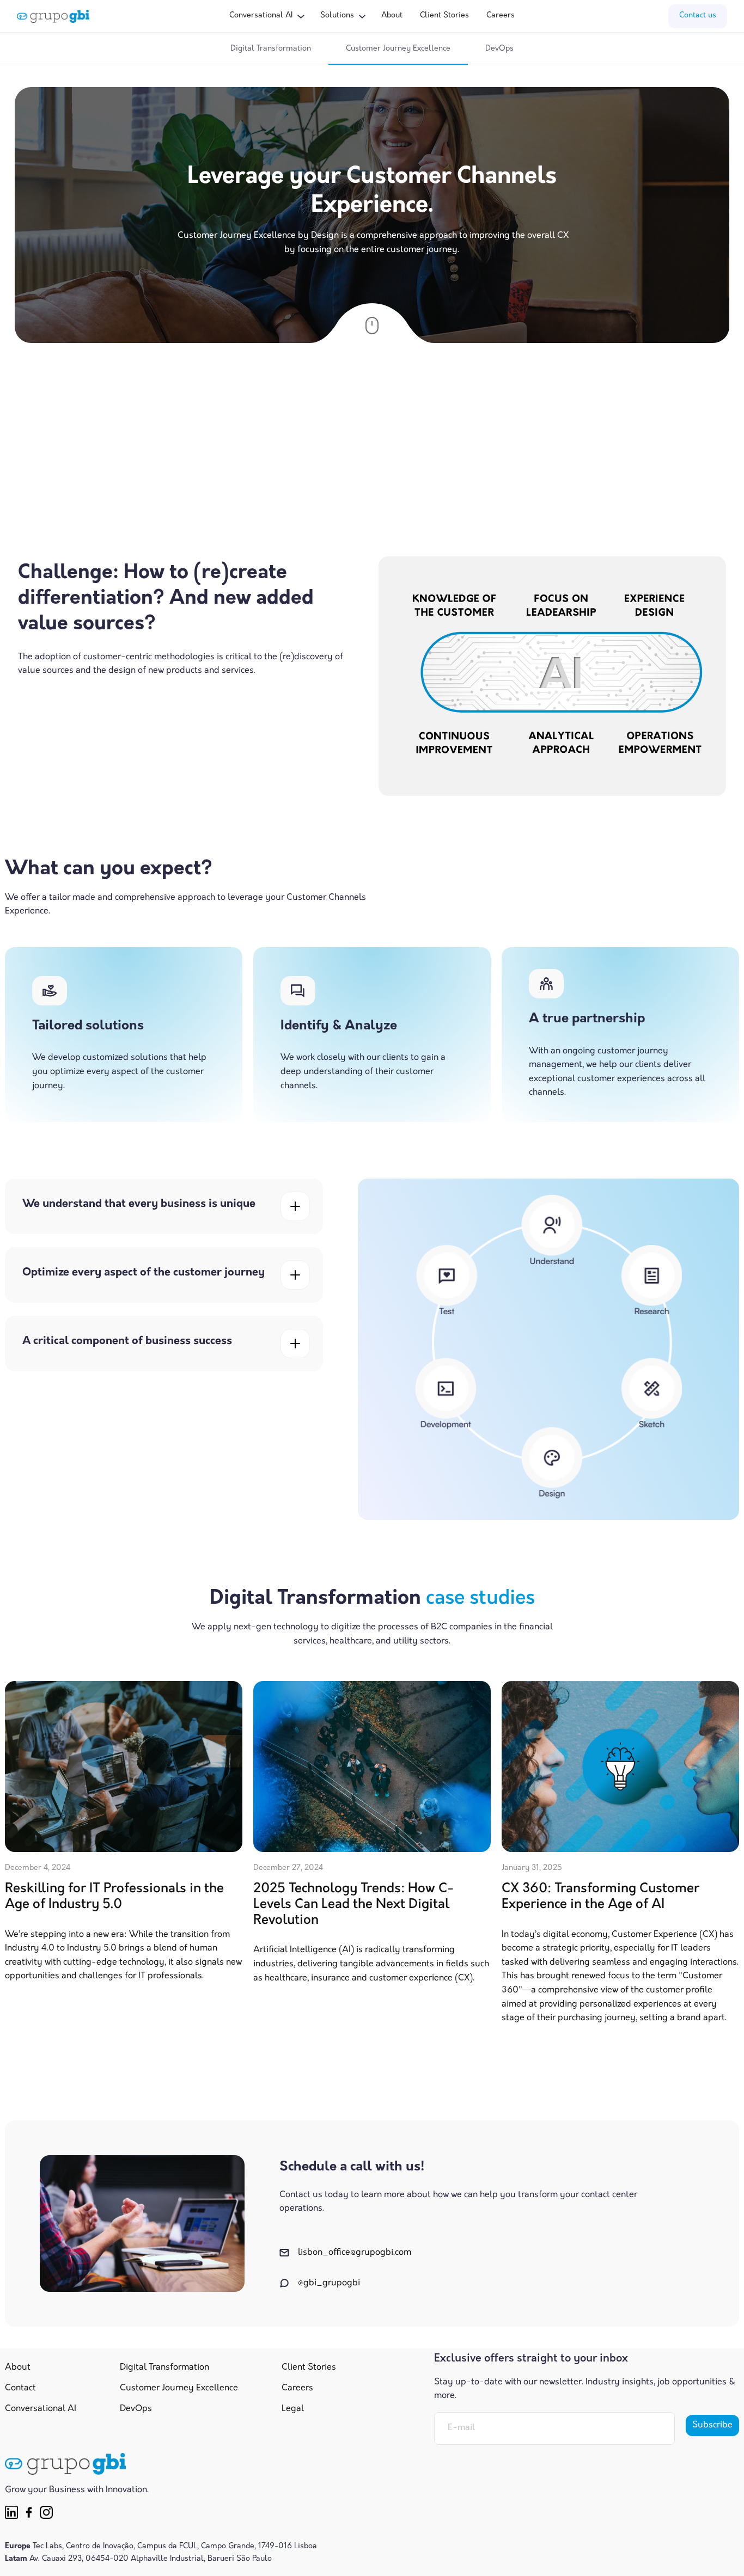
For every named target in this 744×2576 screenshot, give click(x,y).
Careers (501, 16)
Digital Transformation (271, 49)
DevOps (499, 49)
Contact (20, 2388)
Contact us (698, 16)
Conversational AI (41, 2409)
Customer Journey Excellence (398, 49)
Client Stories (444, 16)
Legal (293, 2409)
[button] (266, 16)
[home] (53, 16)
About (392, 16)
